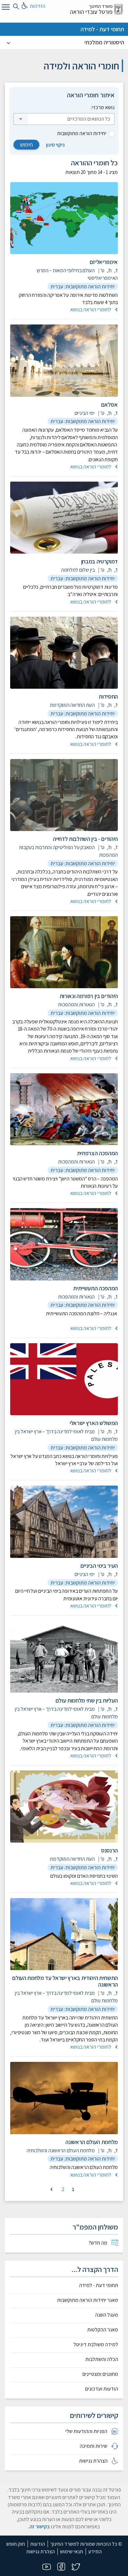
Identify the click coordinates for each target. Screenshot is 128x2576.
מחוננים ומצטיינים (100, 2374)
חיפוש (26, 144)
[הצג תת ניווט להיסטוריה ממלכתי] (9, 42)
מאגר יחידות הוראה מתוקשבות (88, 2300)
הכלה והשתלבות (102, 2359)
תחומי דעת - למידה (102, 29)
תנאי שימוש (72, 2552)
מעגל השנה (107, 2315)
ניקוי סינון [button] (55, 145)
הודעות (38, 2544)
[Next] (52, 2189)
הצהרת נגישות (41, 2552)
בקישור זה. (39, 2527)
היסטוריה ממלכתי (104, 42)
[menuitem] (64, 2243)
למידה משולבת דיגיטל (96, 2345)
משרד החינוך (101, 6)
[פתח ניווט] (5, 8)
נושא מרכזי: (103, 107)
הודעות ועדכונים (102, 2389)
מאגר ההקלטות (103, 2330)
